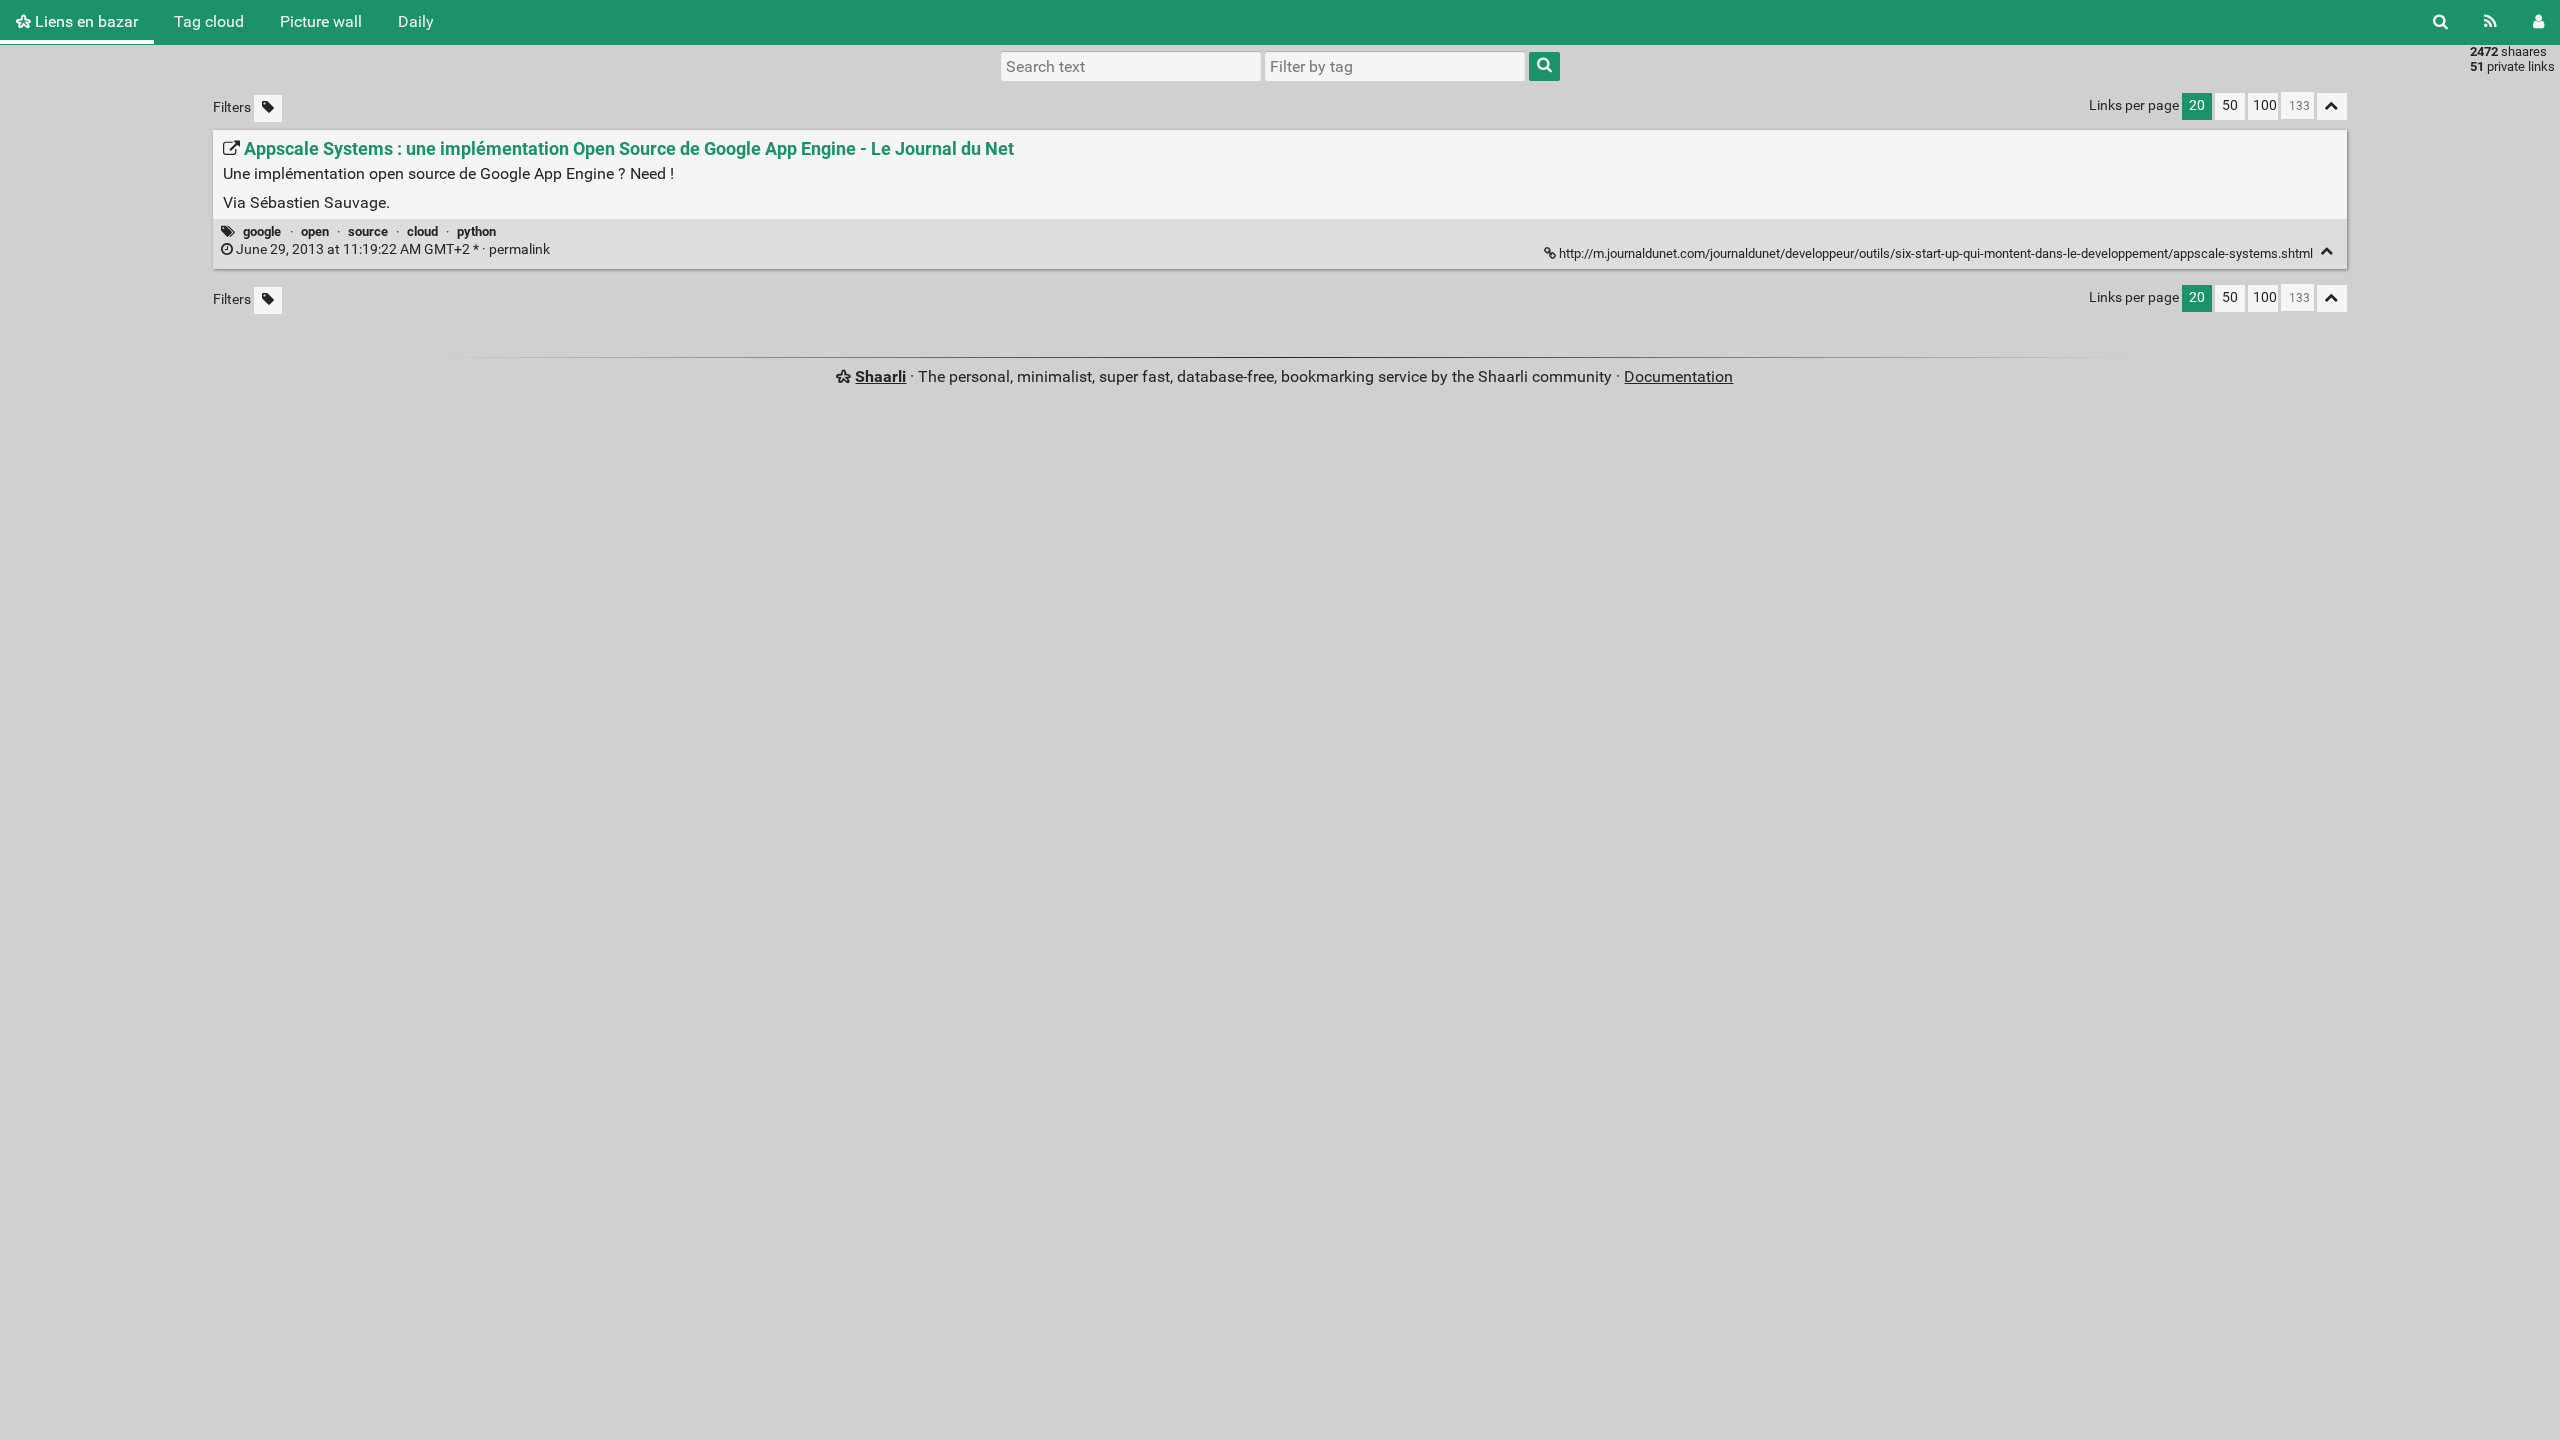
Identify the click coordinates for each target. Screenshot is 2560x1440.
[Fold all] (2332, 106)
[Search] (2440, 22)
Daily (416, 21)
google (262, 231)
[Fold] (2327, 251)
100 (2265, 105)
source (368, 231)
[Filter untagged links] (268, 108)
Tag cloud (209, 21)
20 (2197, 105)
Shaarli (880, 376)
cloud (422, 231)
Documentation (1678, 376)
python (476, 231)
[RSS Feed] (2490, 22)
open (315, 231)
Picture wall (321, 21)
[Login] (2538, 22)
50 (2230, 105)
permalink (393, 249)
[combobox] (1395, 66)
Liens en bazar (84, 21)
